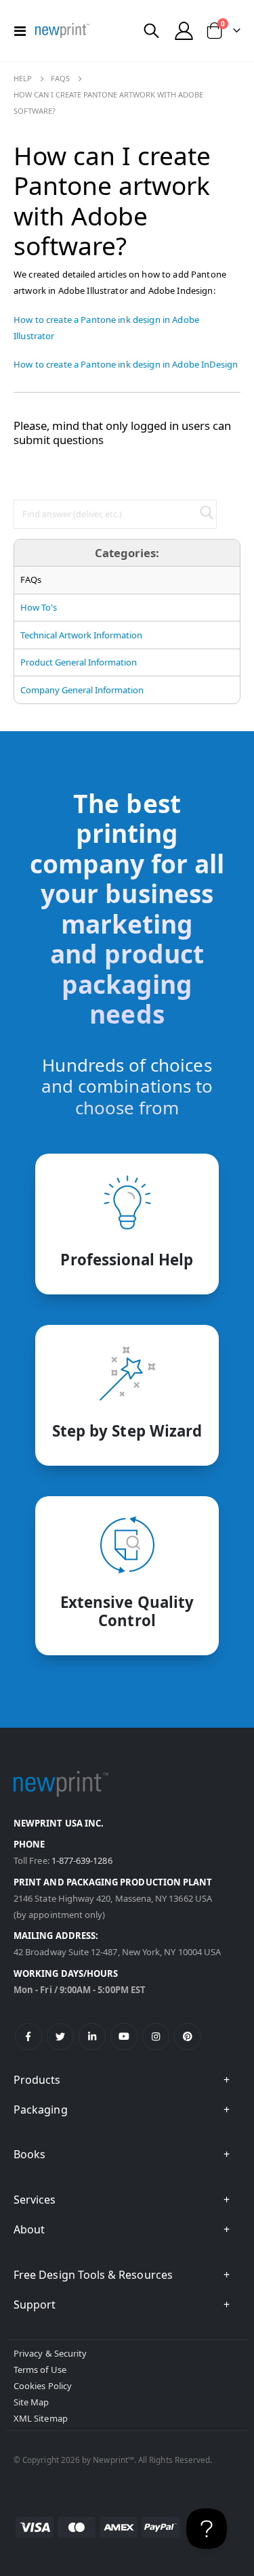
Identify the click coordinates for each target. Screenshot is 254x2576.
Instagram (156, 2036)
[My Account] (184, 31)
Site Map (31, 2402)
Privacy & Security (50, 2353)
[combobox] (115, 514)
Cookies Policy (43, 2386)
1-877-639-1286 (82, 1860)
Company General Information (82, 690)
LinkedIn (92, 2036)
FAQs (60, 78)
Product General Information (79, 662)
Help (23, 78)
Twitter (60, 2036)
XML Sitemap (41, 2418)
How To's (39, 607)
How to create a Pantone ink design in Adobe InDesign (126, 364)
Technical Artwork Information (81, 635)
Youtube (124, 2036)
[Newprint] (62, 30)
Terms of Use (40, 2370)
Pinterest (188, 2036)
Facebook (28, 2036)
